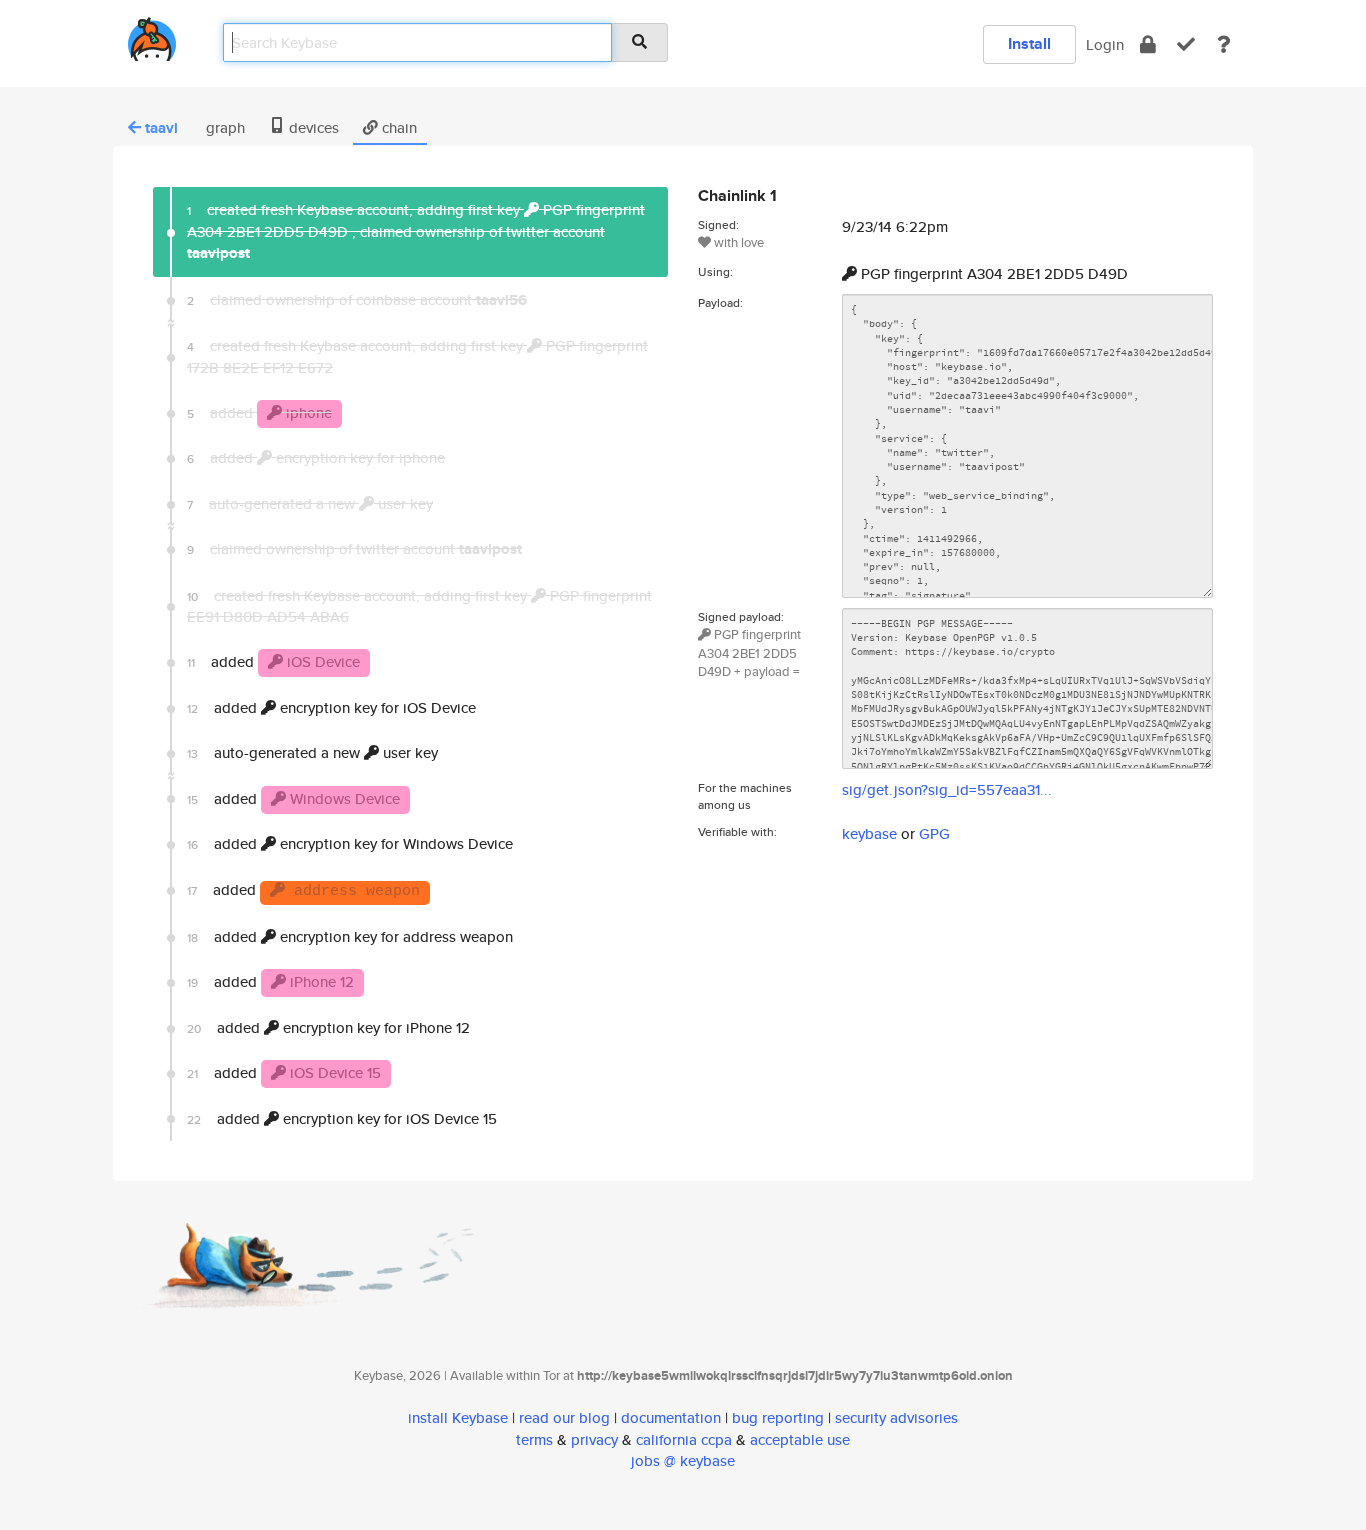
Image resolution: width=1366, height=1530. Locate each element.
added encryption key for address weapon (350, 936)
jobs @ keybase (683, 1460)
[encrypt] (1148, 44)
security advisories (896, 1417)
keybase (869, 833)
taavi (161, 128)
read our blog (564, 1417)
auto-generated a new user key (312, 752)
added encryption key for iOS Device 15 (342, 1118)
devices (312, 127)
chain (397, 127)
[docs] (1224, 44)
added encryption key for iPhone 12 (328, 1027)
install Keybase (458, 1417)
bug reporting (778, 1417)
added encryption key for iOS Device (331, 707)
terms (534, 1439)
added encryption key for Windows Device (350, 843)
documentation (671, 1417)
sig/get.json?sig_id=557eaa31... (947, 789)
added (273, 661)
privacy (594, 1439)
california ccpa (684, 1439)
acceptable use (800, 1439)
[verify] (1186, 44)
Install (1029, 43)
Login (1105, 44)
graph (223, 127)
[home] (152, 35)
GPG (934, 833)
